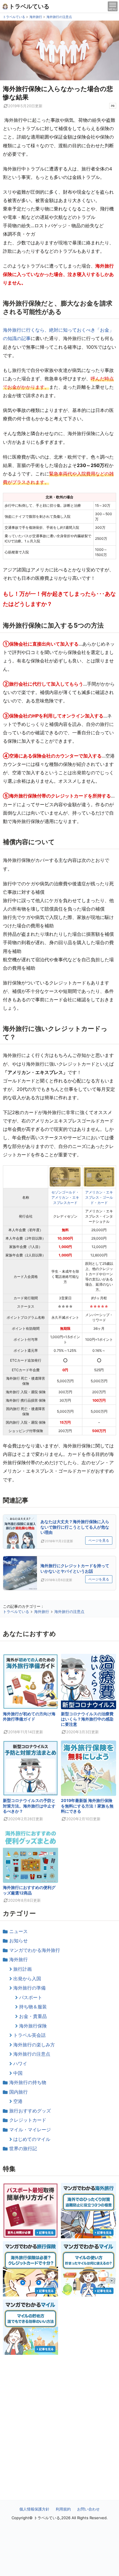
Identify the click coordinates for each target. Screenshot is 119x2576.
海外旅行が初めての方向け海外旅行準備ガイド (29, 1716)
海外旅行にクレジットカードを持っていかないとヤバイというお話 (75, 1568)
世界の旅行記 (23, 2148)
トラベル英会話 (29, 2035)
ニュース (18, 1931)
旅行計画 (23, 1969)
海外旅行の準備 (29, 1988)
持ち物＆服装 (33, 2007)
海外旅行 (18, 1959)
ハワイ (20, 2063)
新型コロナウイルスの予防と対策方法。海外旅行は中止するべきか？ (29, 1806)
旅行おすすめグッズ (30, 2111)
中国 (18, 2073)
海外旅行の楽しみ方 (34, 2045)
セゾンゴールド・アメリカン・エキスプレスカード (65, 1197)
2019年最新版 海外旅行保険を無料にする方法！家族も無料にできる (87, 1806)
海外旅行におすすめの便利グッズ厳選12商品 (29, 1890)
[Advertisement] (59, 2415)
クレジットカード (28, 2120)
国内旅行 (18, 2092)
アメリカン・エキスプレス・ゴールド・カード (99, 1197)
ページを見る (99, 1540)
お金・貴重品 (33, 2016)
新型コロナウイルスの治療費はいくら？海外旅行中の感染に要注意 (87, 1719)
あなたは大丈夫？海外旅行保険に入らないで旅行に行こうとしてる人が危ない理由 (75, 1527)
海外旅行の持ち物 (28, 2082)
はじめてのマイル (32, 2139)
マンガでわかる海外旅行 (35, 1950)
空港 (18, 2101)
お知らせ (18, 1941)
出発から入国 (27, 1979)
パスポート (31, 1997)
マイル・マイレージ (30, 2130)
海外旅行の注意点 (32, 2054)
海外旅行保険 (33, 2026)
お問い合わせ (88, 2509)
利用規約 (63, 2509)
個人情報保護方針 (34, 2509)
